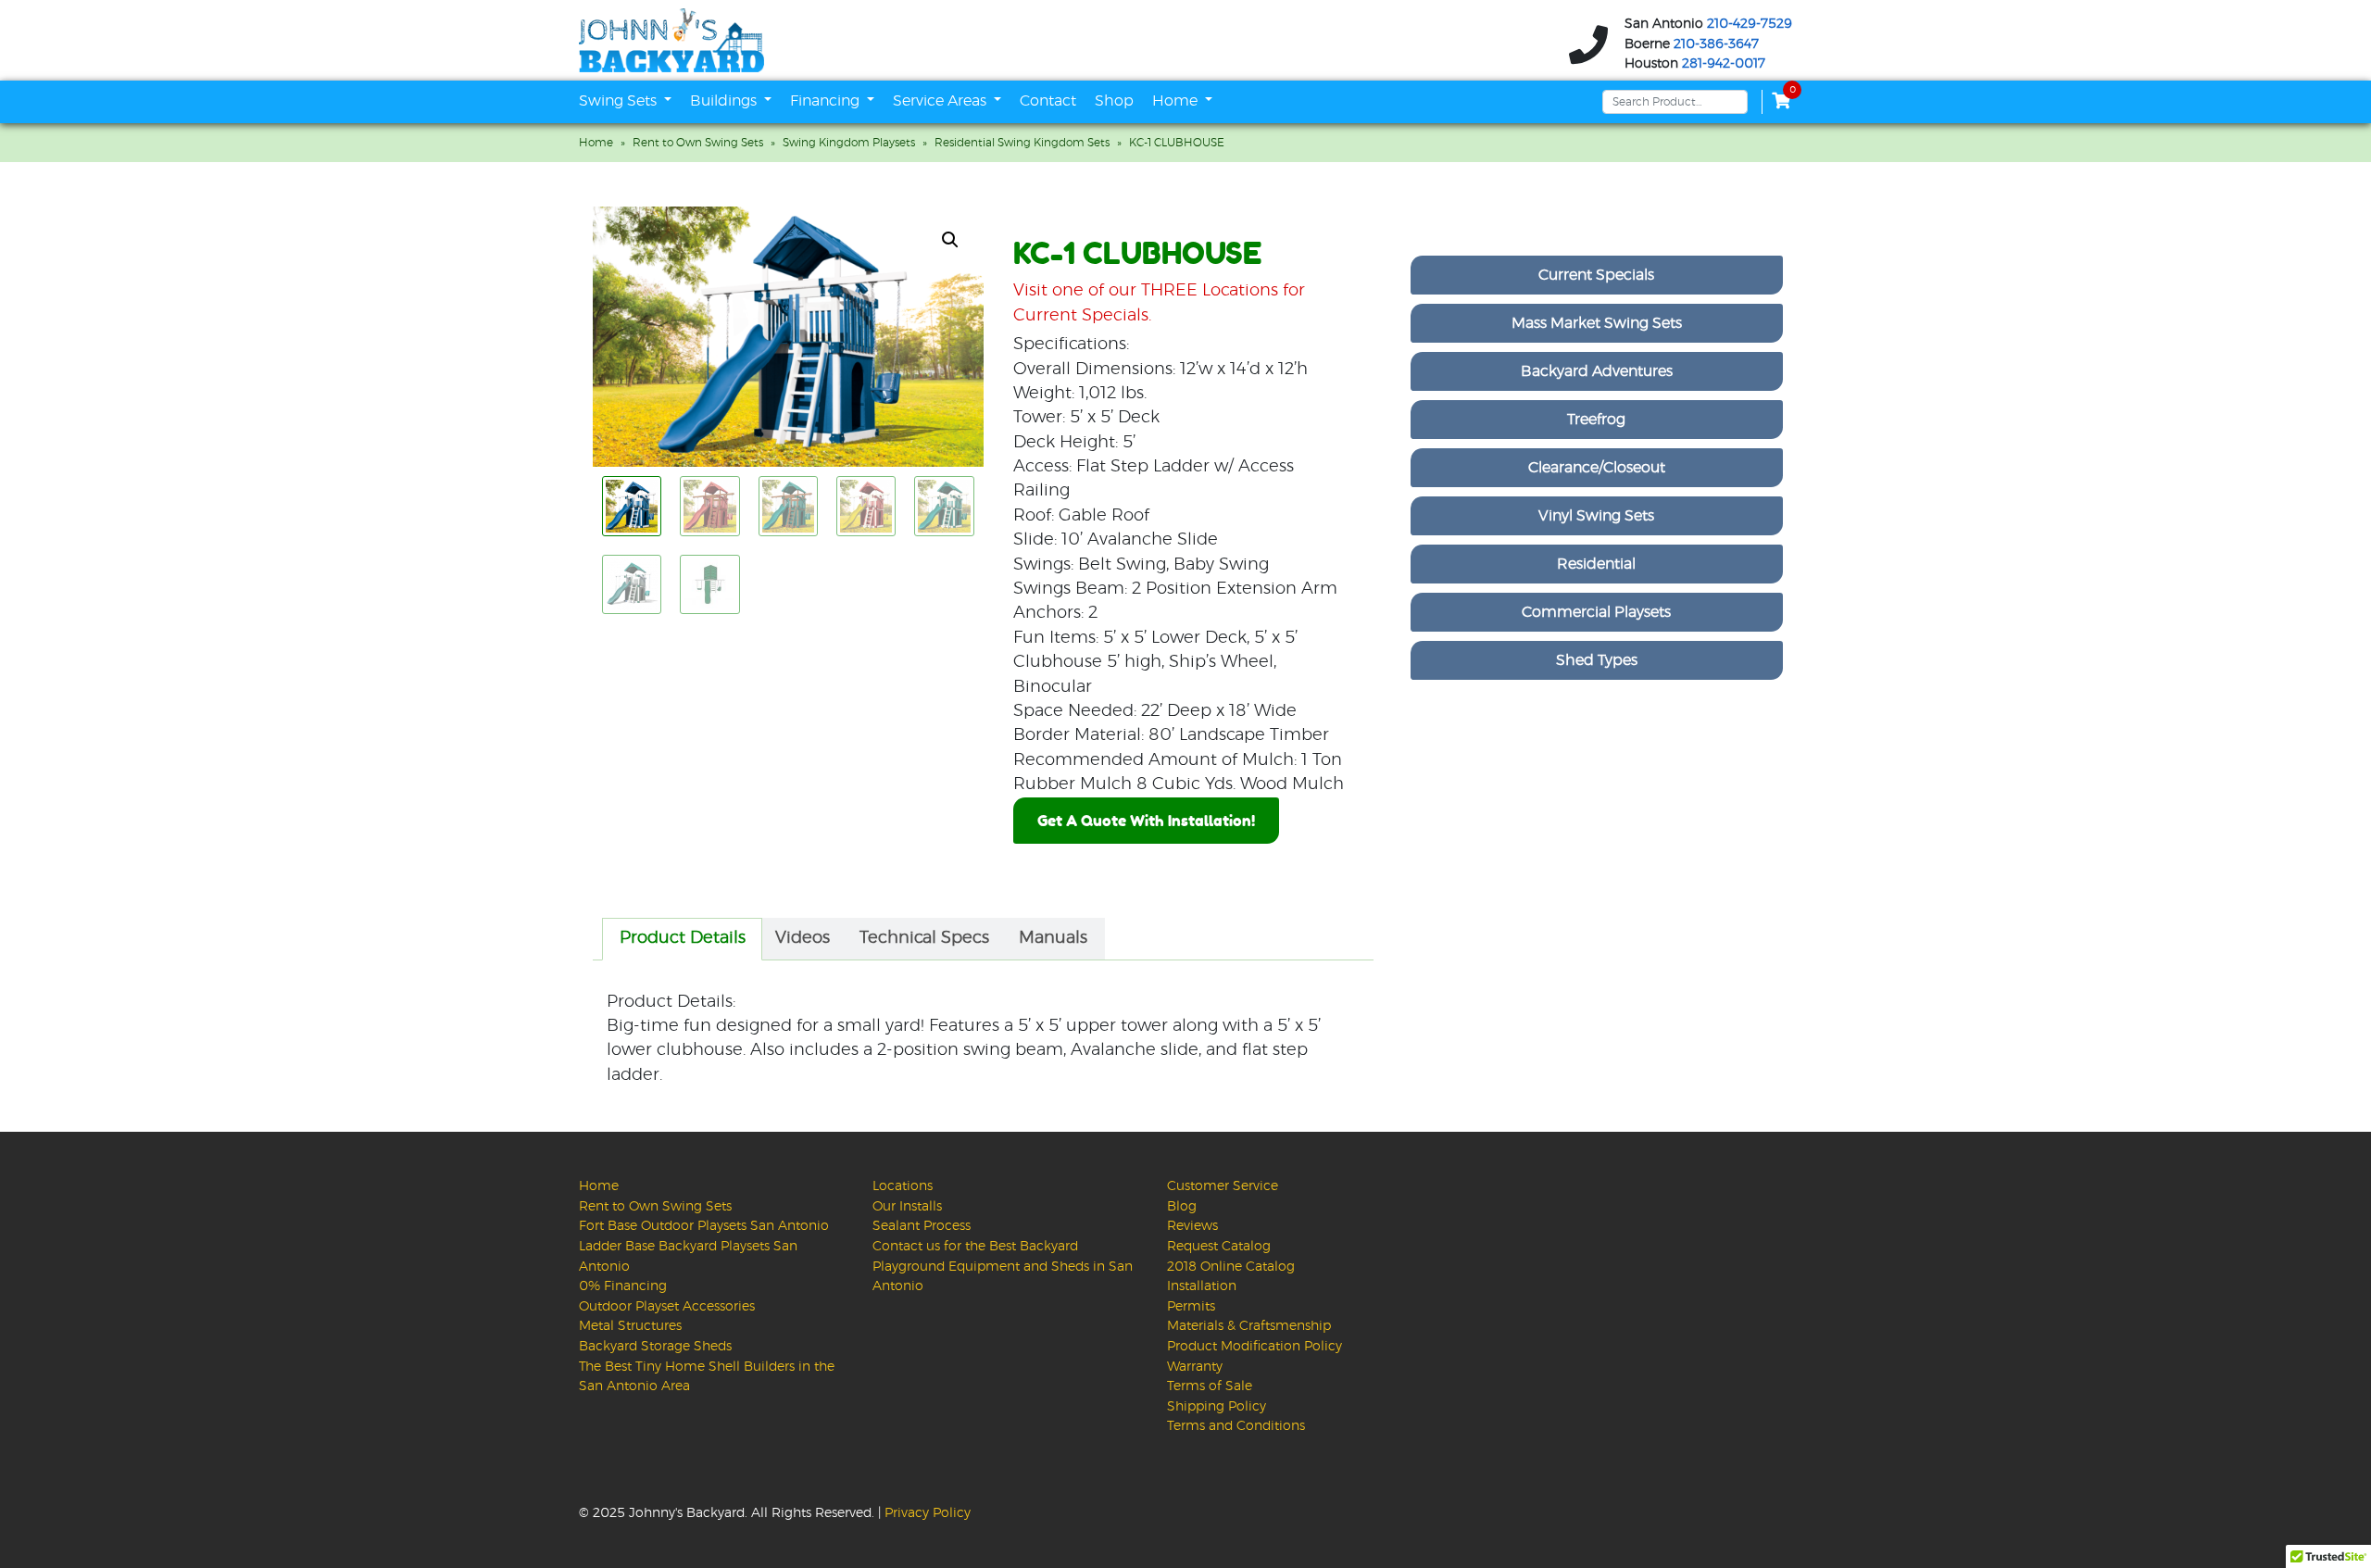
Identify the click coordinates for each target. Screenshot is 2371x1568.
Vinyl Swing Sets (1596, 516)
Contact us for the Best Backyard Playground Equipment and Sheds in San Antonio (1003, 1266)
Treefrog (1596, 420)
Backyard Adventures (1597, 371)
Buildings (725, 101)
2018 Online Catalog (1231, 1267)
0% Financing (623, 1286)
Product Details (683, 938)
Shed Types (1597, 660)
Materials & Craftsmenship (1249, 1326)
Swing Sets (620, 101)
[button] (950, 240)
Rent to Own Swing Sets (698, 143)
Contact (1048, 101)
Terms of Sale (1210, 1386)
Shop (1114, 101)
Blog (1182, 1206)
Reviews (1192, 1226)
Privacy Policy (928, 1513)
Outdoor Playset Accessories (667, 1306)
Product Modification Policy (1254, 1346)
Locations (903, 1186)
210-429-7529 (1750, 24)
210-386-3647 (1716, 44)
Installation (1202, 1286)
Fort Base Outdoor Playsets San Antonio (704, 1226)
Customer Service (1223, 1186)
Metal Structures (630, 1326)
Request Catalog (1219, 1246)
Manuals (1053, 938)
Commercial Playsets (1596, 612)
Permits (1191, 1306)
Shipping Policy (1217, 1406)
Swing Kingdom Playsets (849, 143)
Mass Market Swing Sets (1597, 323)
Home (1177, 101)
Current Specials (1596, 275)
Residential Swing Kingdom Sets (1022, 143)
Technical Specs (924, 938)
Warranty (1195, 1367)
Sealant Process (922, 1226)
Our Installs (907, 1206)
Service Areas (941, 101)
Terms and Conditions (1236, 1426)
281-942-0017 (1724, 64)
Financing (827, 101)
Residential (1596, 564)
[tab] (682, 939)
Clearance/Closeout (1597, 468)
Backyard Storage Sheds (655, 1346)
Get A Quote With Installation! (1146, 821)
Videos (803, 938)
